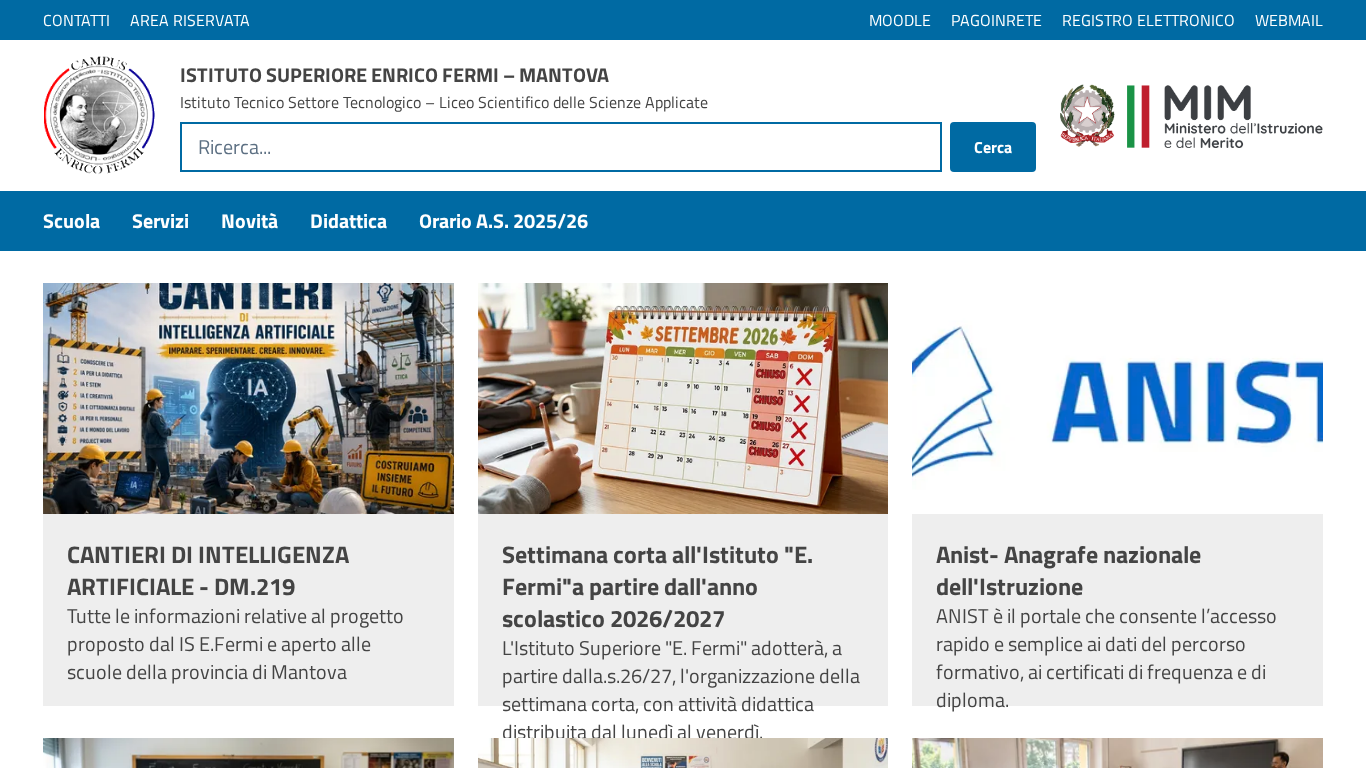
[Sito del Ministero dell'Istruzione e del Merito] (1191, 116)
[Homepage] (99, 115)
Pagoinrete (996, 20)
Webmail (1289, 20)
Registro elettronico (1148, 20)
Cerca (993, 147)
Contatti (76, 20)
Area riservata (190, 20)
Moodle (900, 20)
